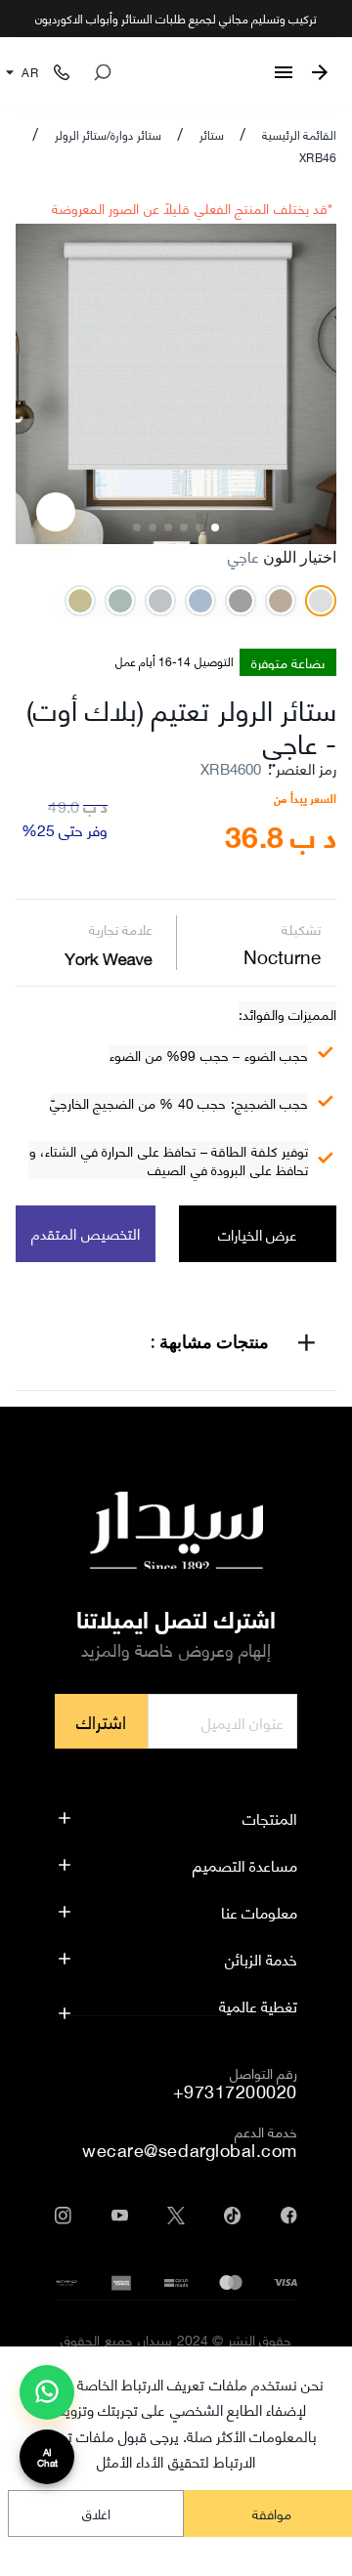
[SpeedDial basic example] (47, 2392)
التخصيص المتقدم (85, 1233)
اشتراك (101, 1721)
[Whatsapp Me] (47, 2400)
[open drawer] (284, 72)
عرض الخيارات (258, 1234)
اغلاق (96, 2513)
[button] (176, 1346)
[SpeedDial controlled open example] (56, 512)
